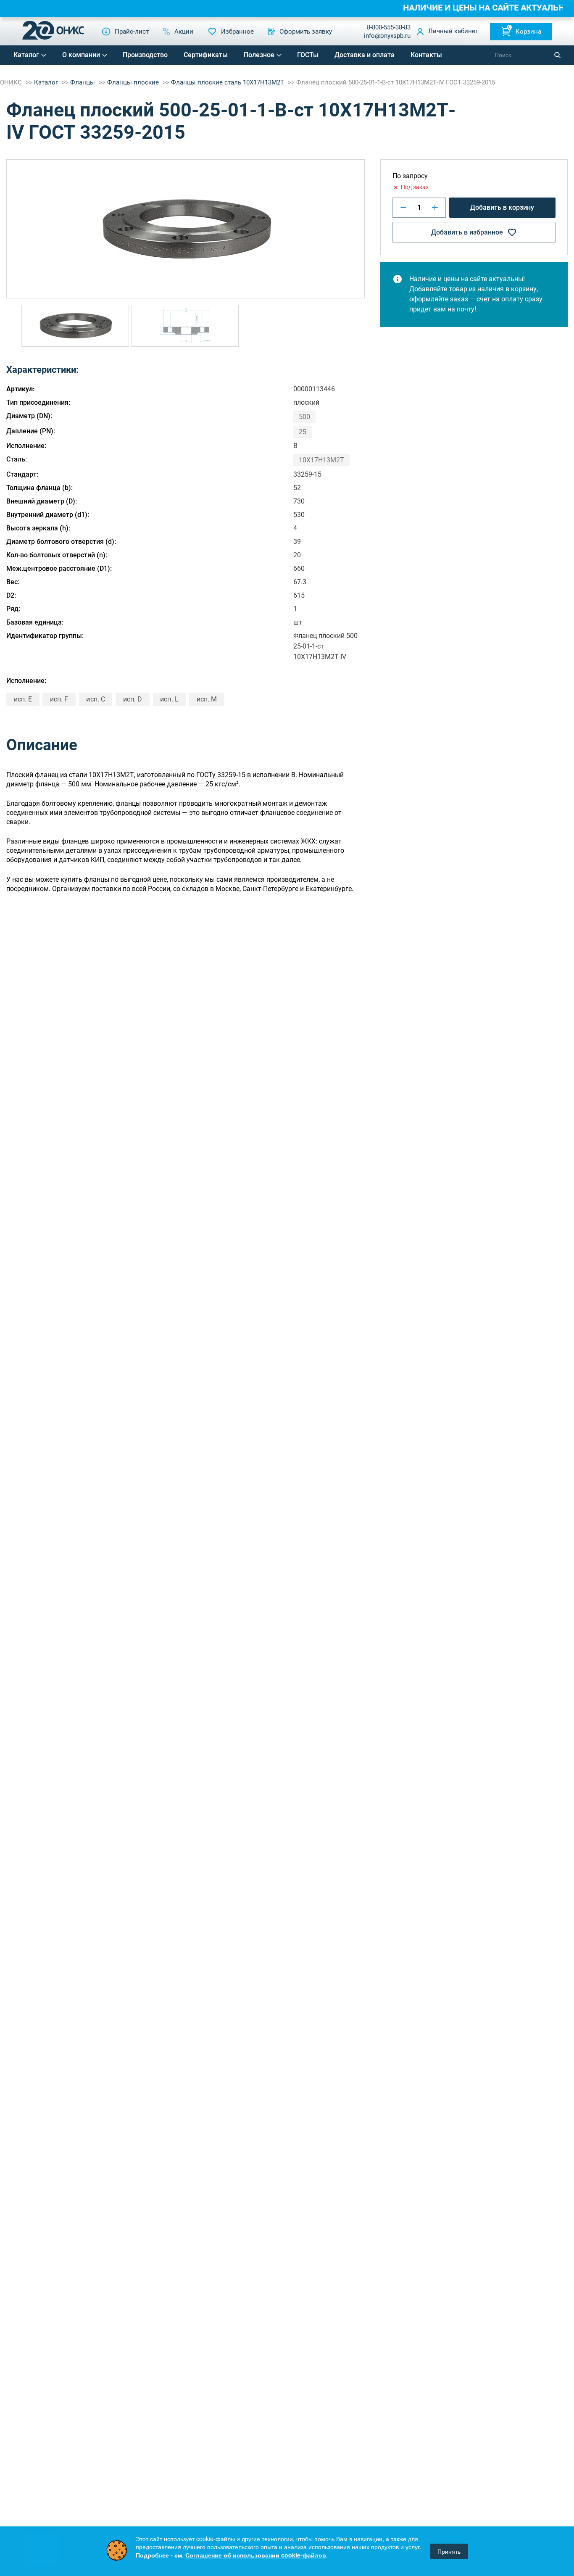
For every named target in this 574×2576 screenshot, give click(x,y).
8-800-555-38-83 (389, 27)
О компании (81, 55)
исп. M (207, 699)
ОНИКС (12, 82)
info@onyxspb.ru (387, 36)
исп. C (95, 699)
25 (303, 432)
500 (304, 417)
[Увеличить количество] (435, 207)
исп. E (23, 699)
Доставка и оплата (365, 55)
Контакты (426, 55)
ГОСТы (308, 55)
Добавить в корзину (502, 207)
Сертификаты (206, 55)
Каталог (26, 55)
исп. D (133, 699)
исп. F (59, 699)
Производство (145, 55)
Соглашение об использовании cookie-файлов (256, 2555)
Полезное (259, 55)
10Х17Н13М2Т (321, 460)
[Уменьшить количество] (403, 207)
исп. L (169, 699)
